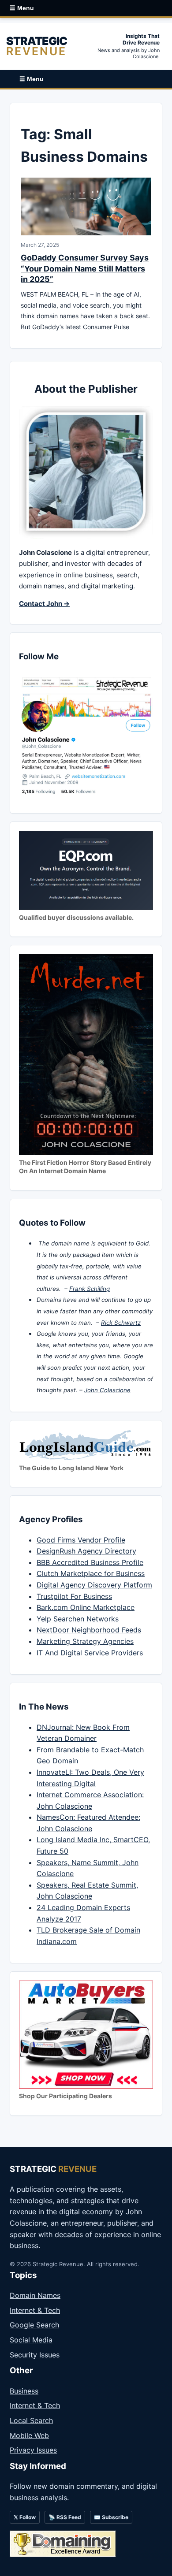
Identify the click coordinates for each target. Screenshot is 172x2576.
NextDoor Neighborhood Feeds (89, 1630)
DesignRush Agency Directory (86, 1551)
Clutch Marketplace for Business (91, 1573)
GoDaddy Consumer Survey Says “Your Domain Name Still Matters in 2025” (85, 268)
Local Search (31, 2420)
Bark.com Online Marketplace (86, 1607)
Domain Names (35, 2295)
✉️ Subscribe (111, 2517)
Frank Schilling (90, 1289)
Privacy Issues (33, 2450)
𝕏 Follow (25, 2517)
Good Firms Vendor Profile (81, 1540)
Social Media (31, 2340)
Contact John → (44, 604)
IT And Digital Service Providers (90, 1653)
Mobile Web (29, 2435)
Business (24, 2391)
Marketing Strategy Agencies (85, 1641)
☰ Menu (22, 8)
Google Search (34, 2325)
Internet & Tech (35, 2310)
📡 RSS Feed (65, 2517)
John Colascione (107, 1390)
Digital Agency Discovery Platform (94, 1585)
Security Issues (35, 2355)
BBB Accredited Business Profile (90, 1562)
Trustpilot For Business (74, 1596)
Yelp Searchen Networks (78, 1619)
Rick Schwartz (121, 1323)
